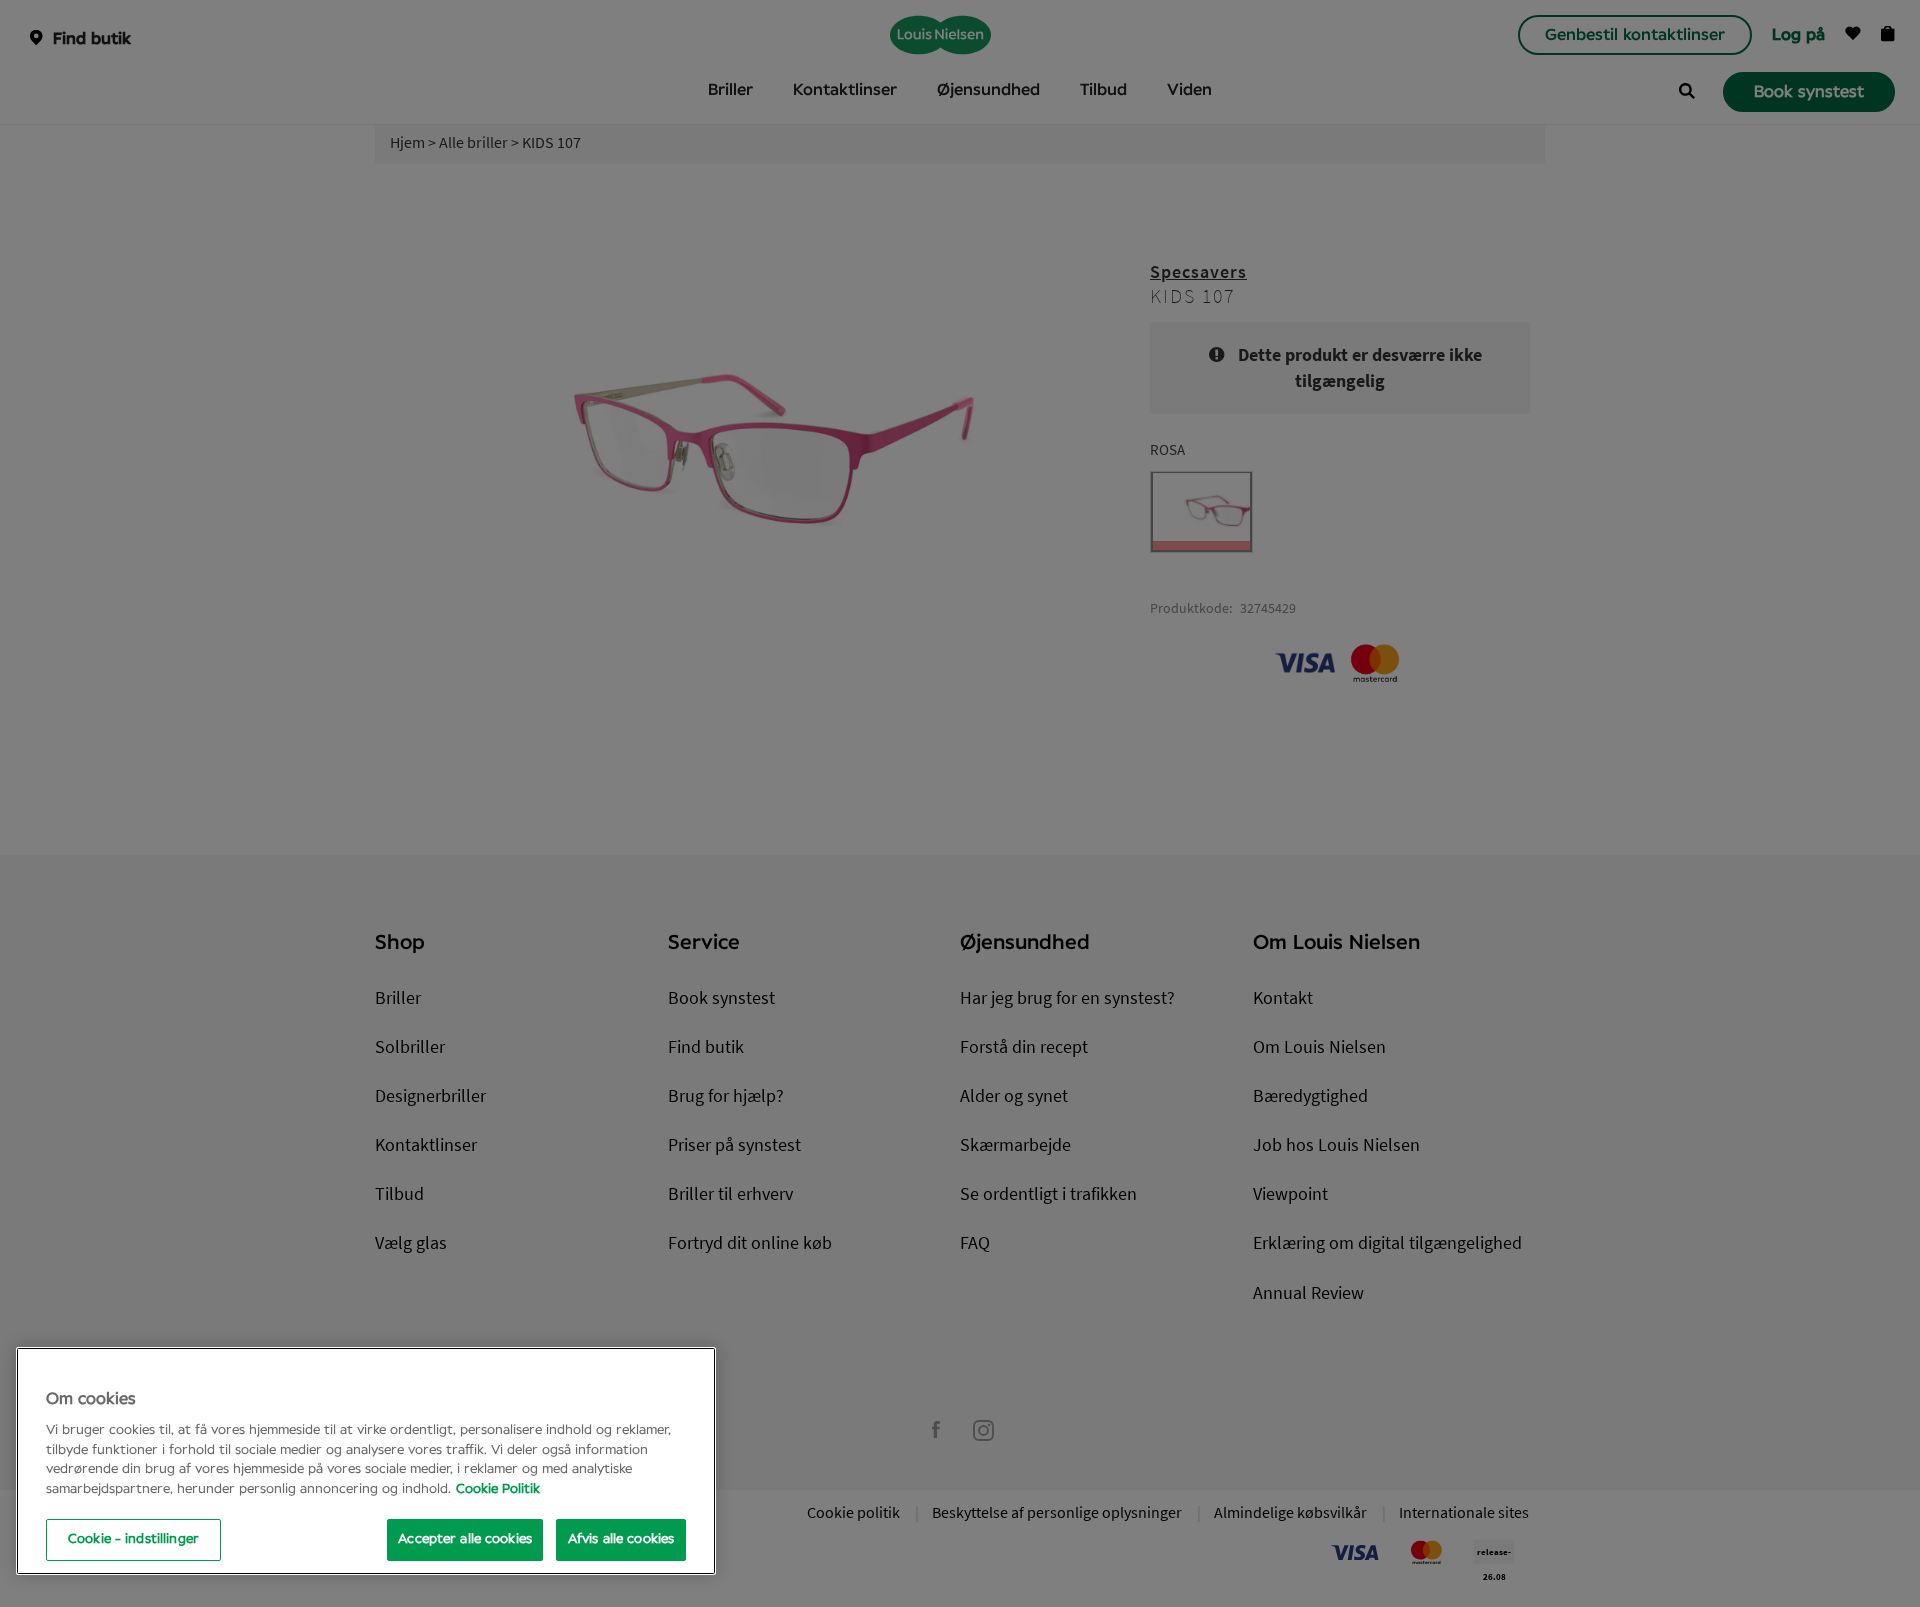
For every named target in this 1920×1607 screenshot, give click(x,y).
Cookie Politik (498, 1489)
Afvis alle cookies (621, 1539)
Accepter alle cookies (465, 1539)
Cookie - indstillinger (133, 1539)
